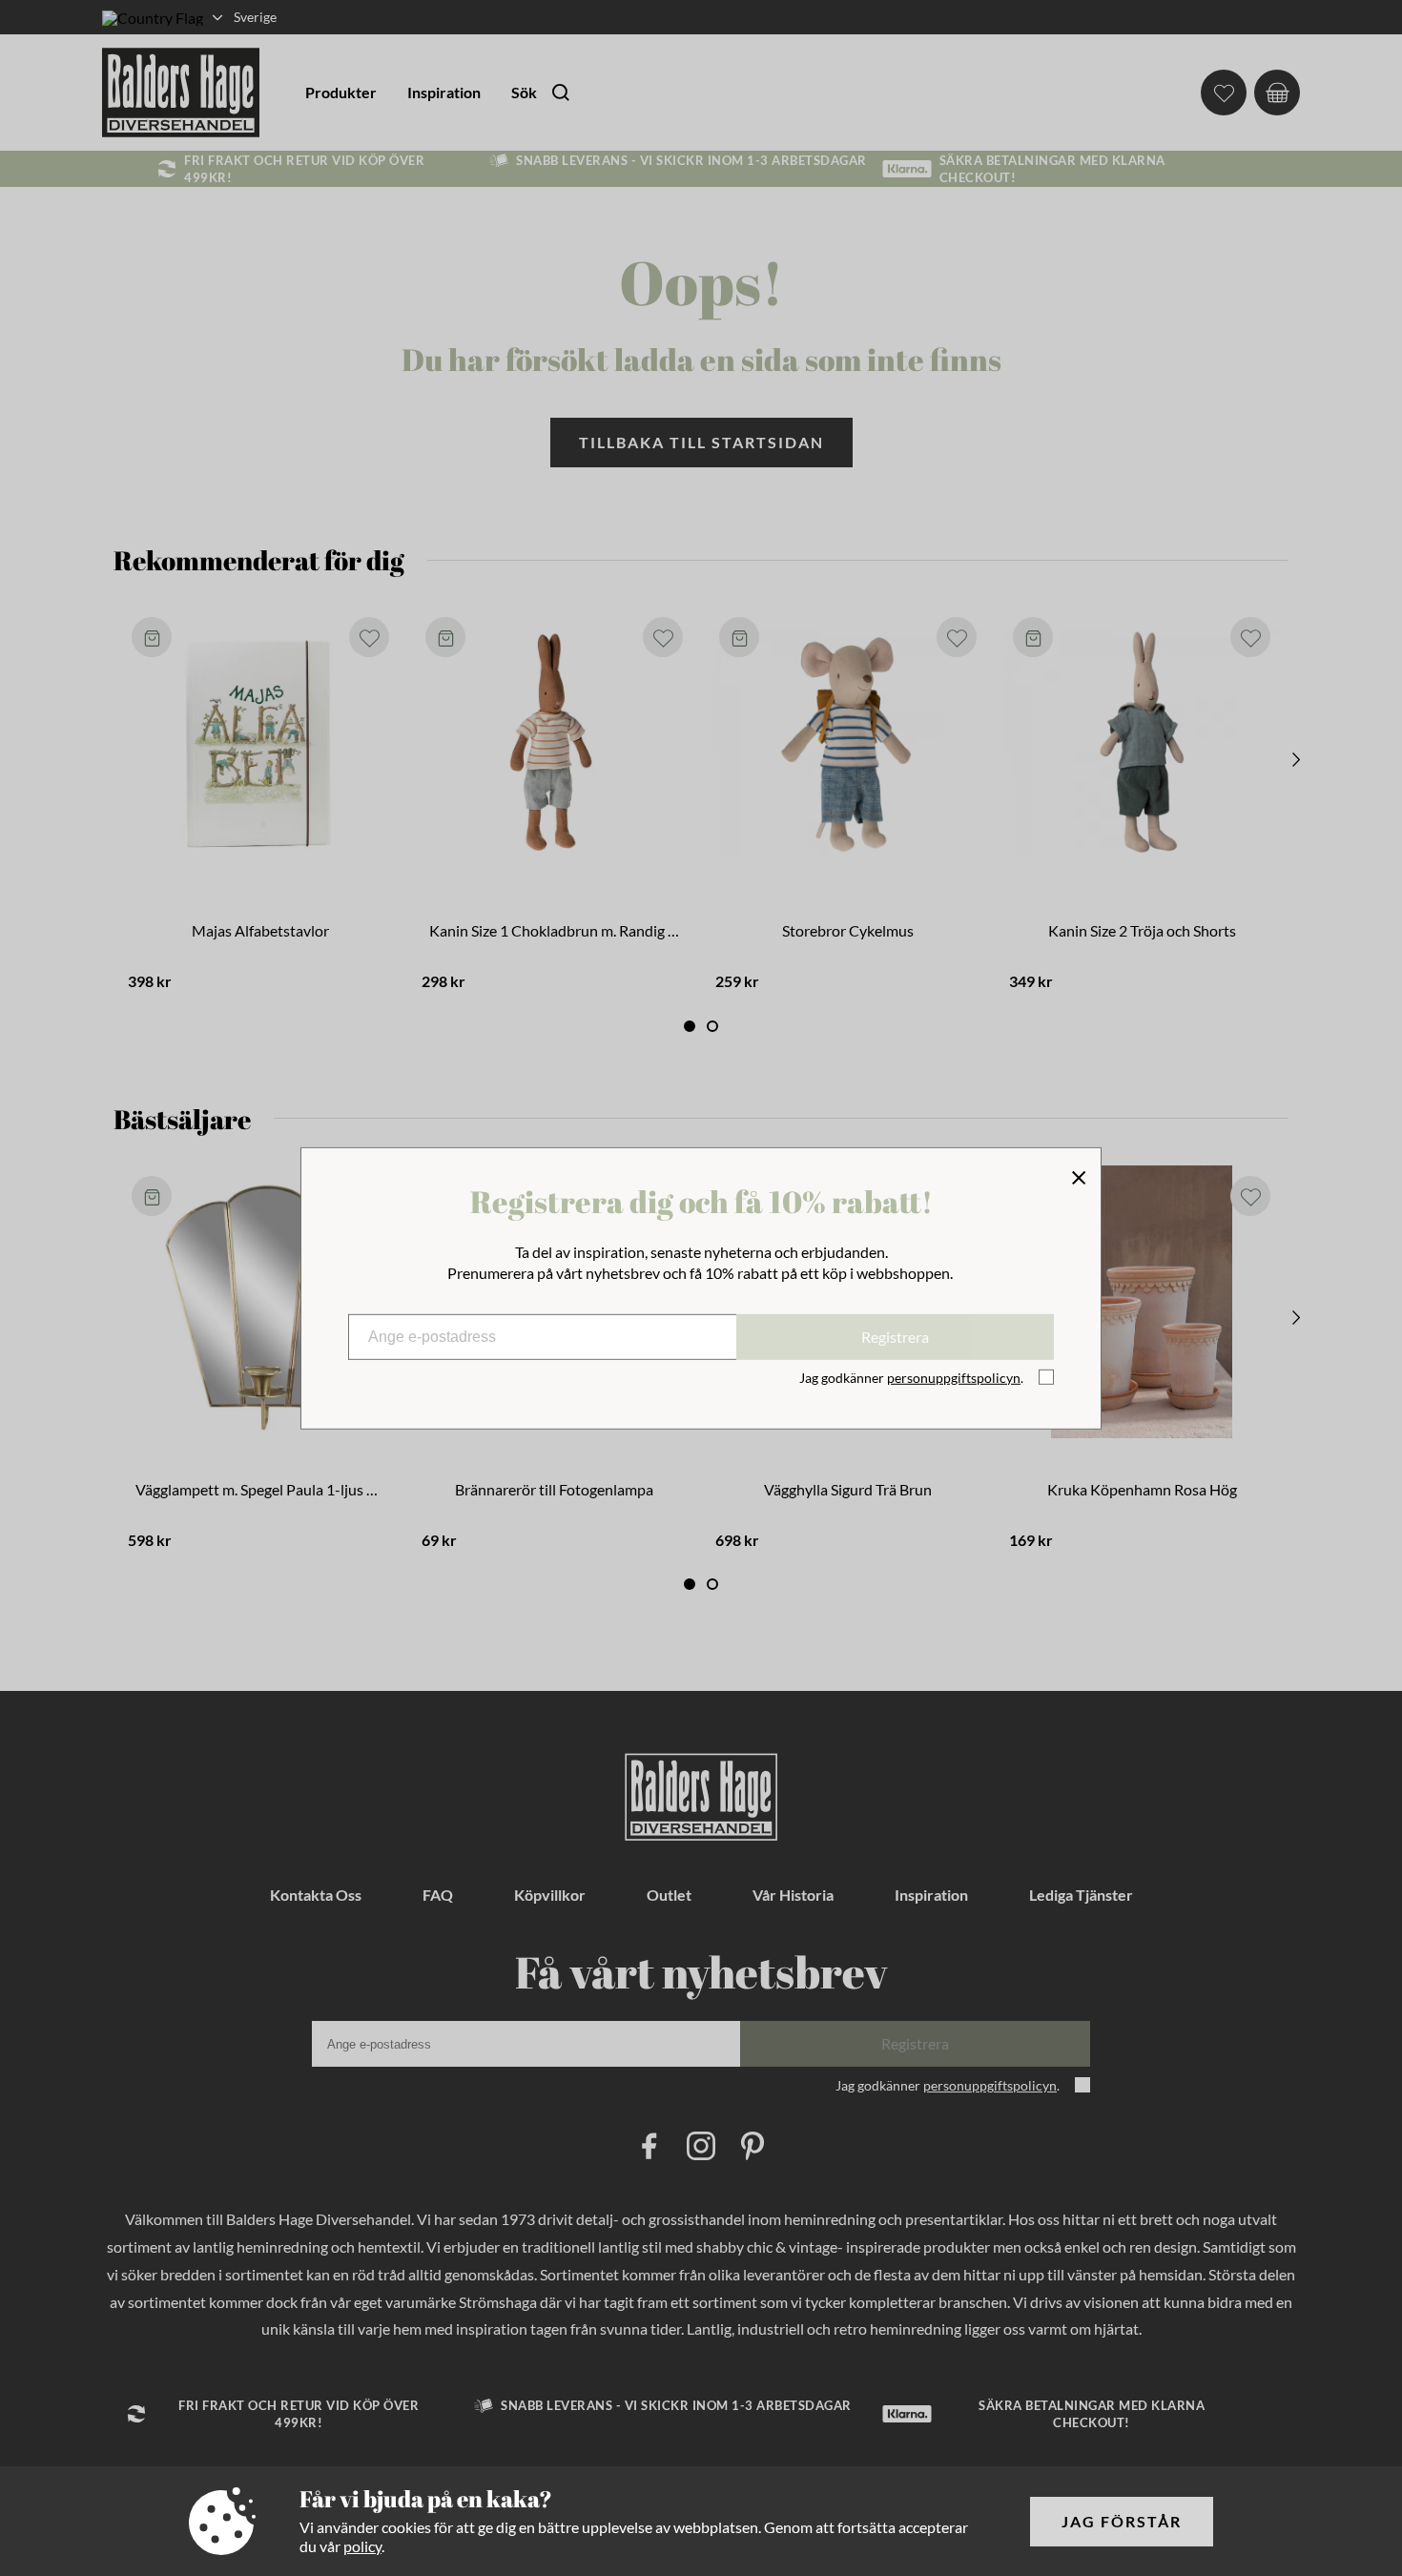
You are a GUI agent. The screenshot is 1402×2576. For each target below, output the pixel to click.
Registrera (895, 1337)
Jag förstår (1122, 2521)
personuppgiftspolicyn (954, 1378)
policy (362, 2546)
